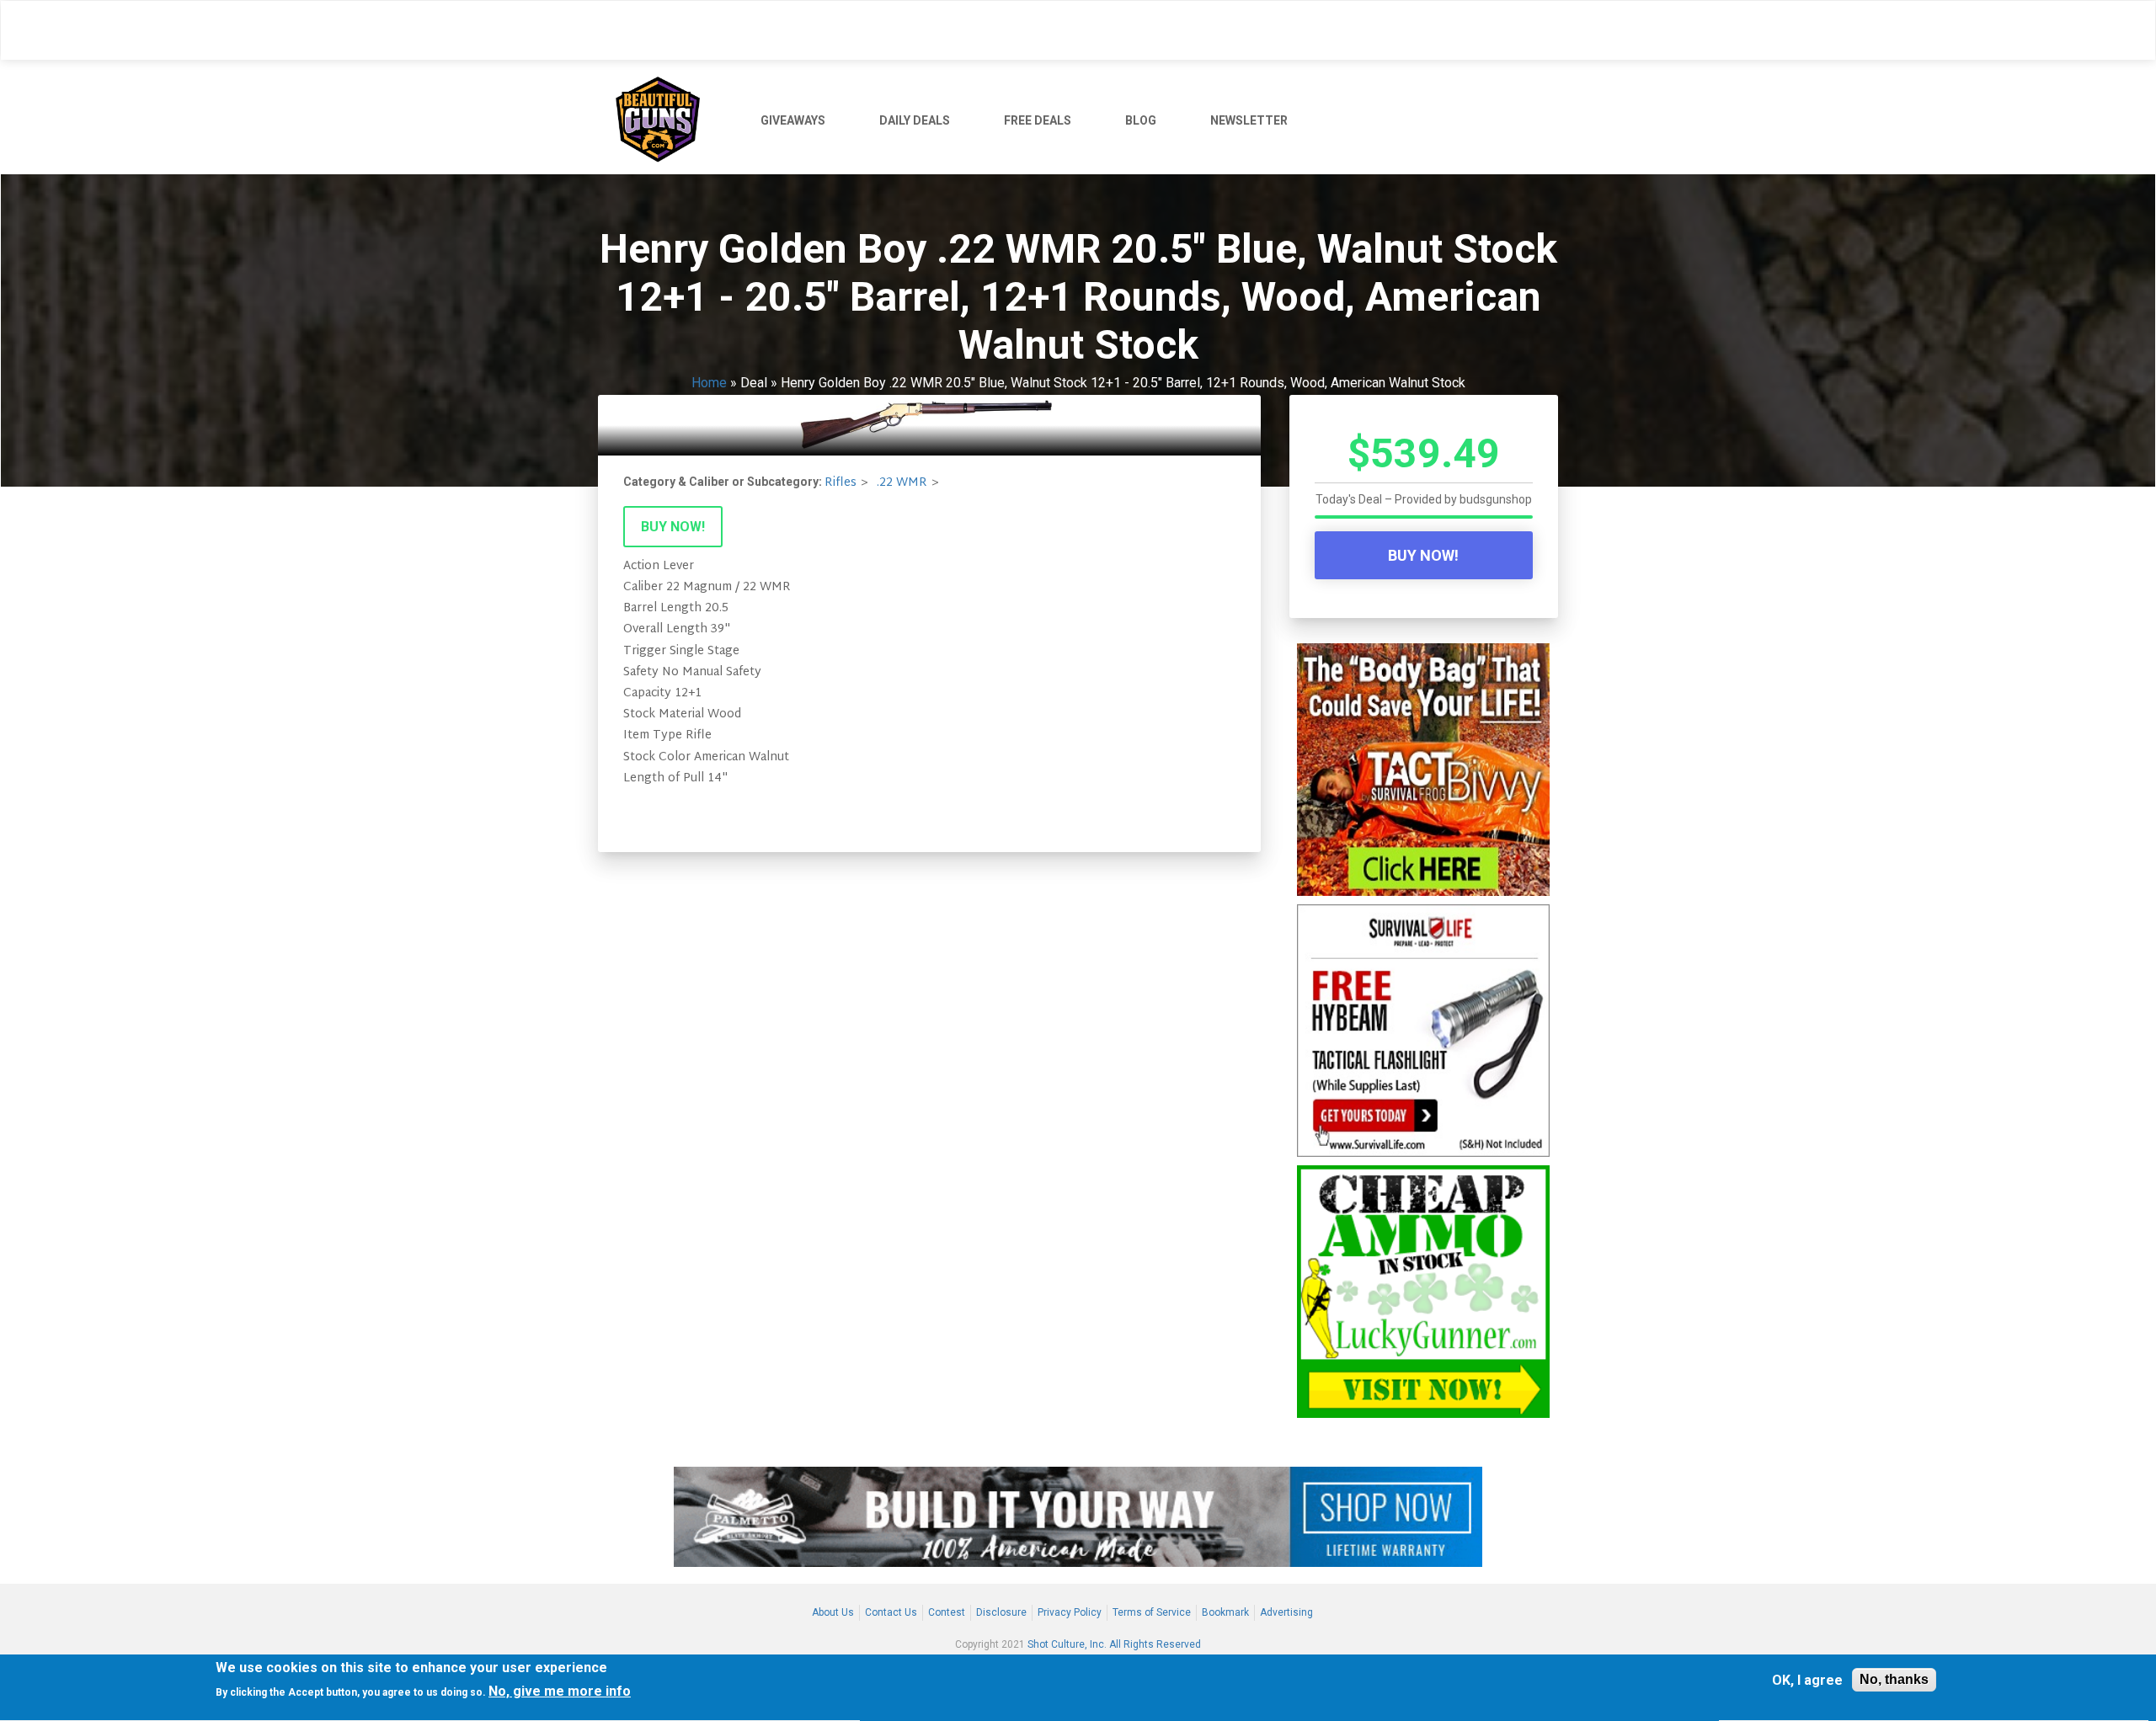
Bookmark (1225, 1612)
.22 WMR (902, 483)
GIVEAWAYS (793, 120)
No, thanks (1894, 1679)
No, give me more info (560, 1691)
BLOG (1141, 120)
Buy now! (673, 527)
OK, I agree (1807, 1680)
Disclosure (1001, 1612)
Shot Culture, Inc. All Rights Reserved (1114, 1644)
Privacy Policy (1070, 1612)
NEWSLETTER (1249, 120)
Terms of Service (1152, 1612)
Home (709, 383)
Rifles (841, 483)
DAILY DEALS (915, 120)
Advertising (1286, 1612)
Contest (947, 1612)
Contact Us (891, 1612)
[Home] (664, 117)
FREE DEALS (1038, 120)
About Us (833, 1612)
